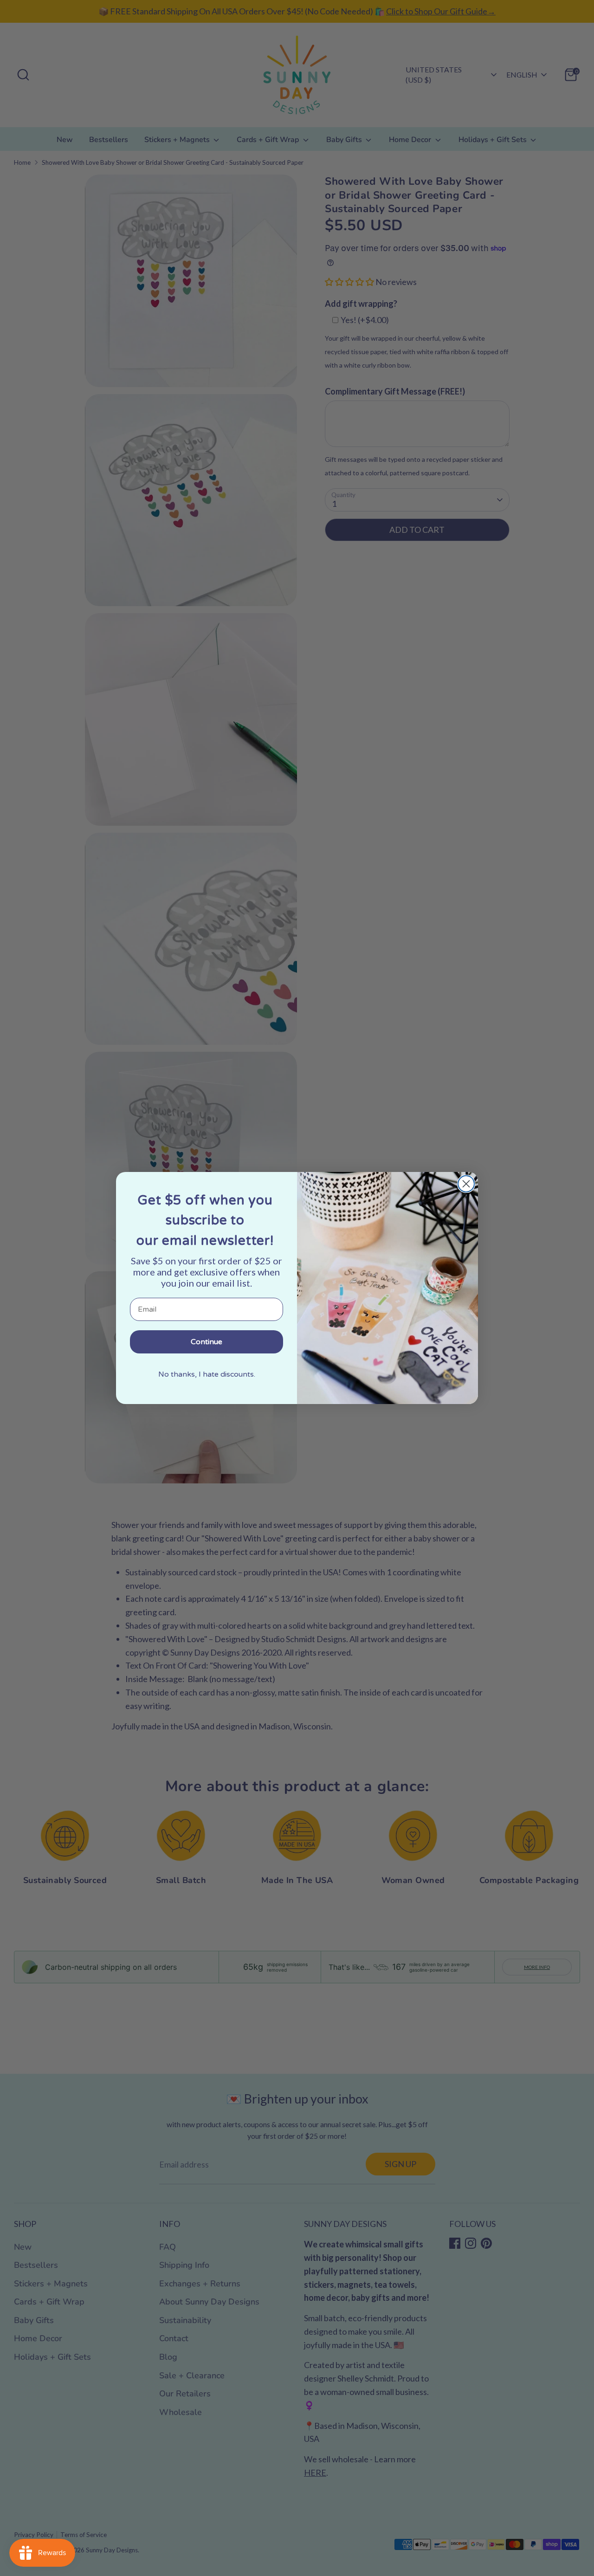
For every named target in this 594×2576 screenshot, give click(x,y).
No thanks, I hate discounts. (207, 1374)
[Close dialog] (466, 1184)
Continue (207, 1342)
